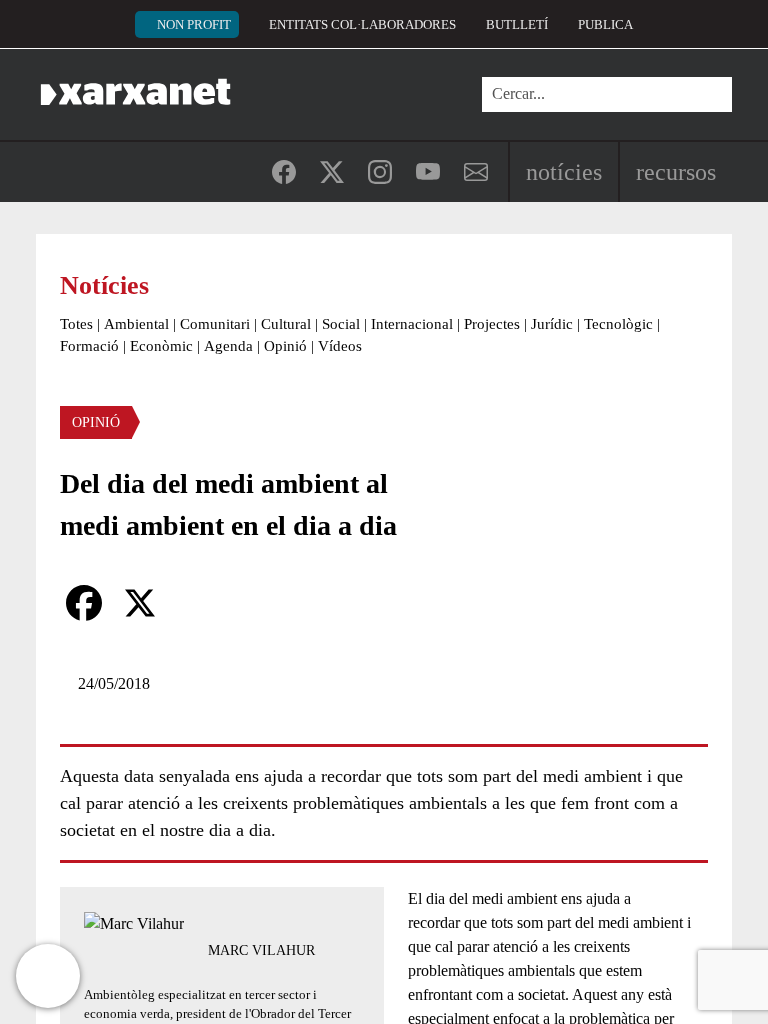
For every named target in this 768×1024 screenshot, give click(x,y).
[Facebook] (84, 603)
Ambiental (136, 324)
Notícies (564, 172)
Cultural (286, 324)
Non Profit (194, 24)
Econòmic (161, 346)
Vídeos (340, 346)
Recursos (676, 172)
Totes (76, 324)
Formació (89, 346)
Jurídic (552, 324)
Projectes (492, 324)
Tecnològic (618, 324)
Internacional (412, 324)
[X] (140, 603)
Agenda (228, 346)
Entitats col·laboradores (362, 24)
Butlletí (517, 24)
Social (341, 324)
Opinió (285, 346)
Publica (605, 24)
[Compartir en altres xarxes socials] (196, 603)
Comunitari (215, 324)
